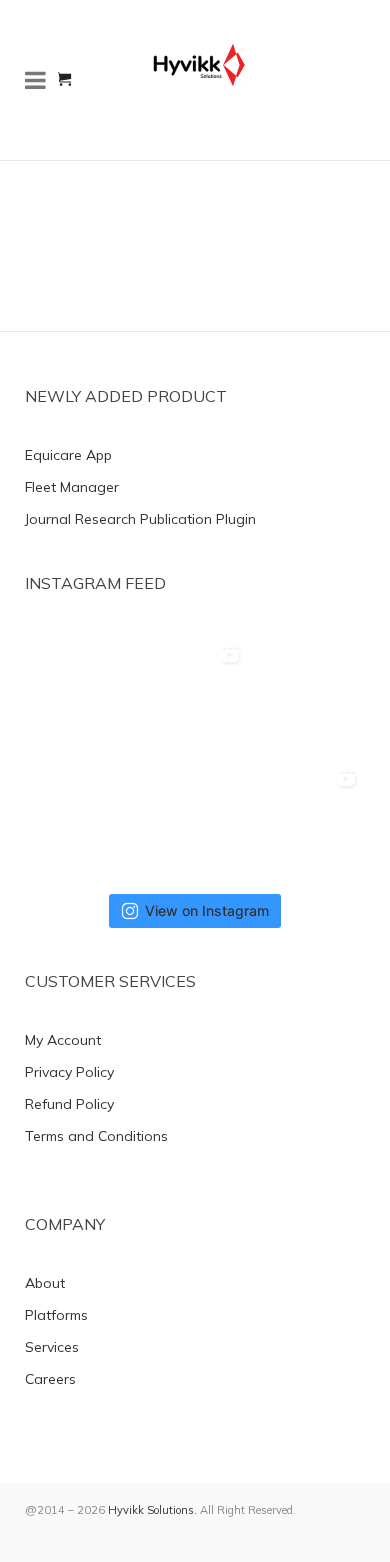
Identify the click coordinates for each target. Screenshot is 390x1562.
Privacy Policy (69, 1072)
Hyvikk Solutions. (152, 1510)
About (45, 1283)
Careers (50, 1379)
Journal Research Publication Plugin (140, 519)
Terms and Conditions (96, 1136)
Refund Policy (69, 1104)
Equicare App (68, 455)
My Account (63, 1040)
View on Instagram (207, 910)
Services (52, 1347)
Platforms (56, 1315)
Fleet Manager (72, 487)
